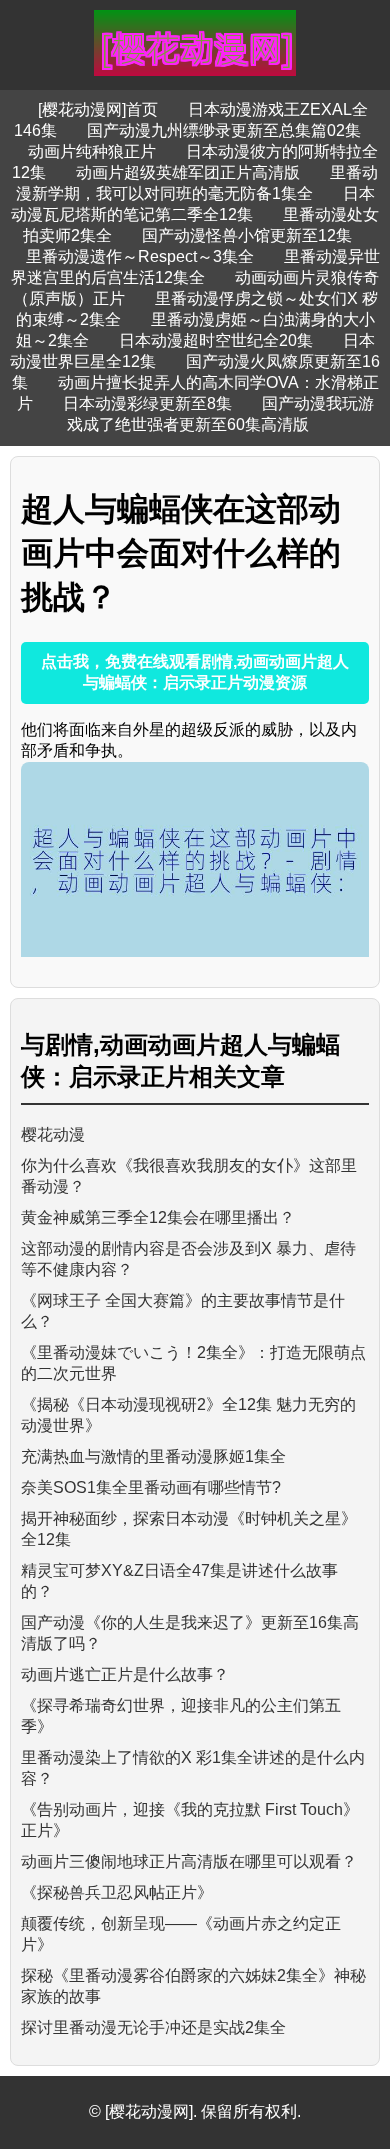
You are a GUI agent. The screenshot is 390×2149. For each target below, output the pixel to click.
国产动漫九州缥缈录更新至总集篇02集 (224, 130)
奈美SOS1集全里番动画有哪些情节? (151, 1487)
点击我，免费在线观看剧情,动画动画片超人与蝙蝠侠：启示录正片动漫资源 (195, 672)
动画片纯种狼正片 (92, 151)
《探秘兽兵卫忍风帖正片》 (117, 1892)
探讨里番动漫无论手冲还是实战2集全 (153, 2027)
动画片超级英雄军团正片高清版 (188, 172)
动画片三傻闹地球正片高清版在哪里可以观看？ (189, 1861)
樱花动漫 (53, 1134)
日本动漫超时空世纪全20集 (216, 340)
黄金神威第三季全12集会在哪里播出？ (158, 1217)
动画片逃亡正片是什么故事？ (125, 1674)
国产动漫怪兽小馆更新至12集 (247, 235)
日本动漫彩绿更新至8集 (147, 403)
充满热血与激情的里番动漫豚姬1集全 (153, 1456)
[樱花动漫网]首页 (98, 109)
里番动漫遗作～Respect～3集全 (140, 256)
